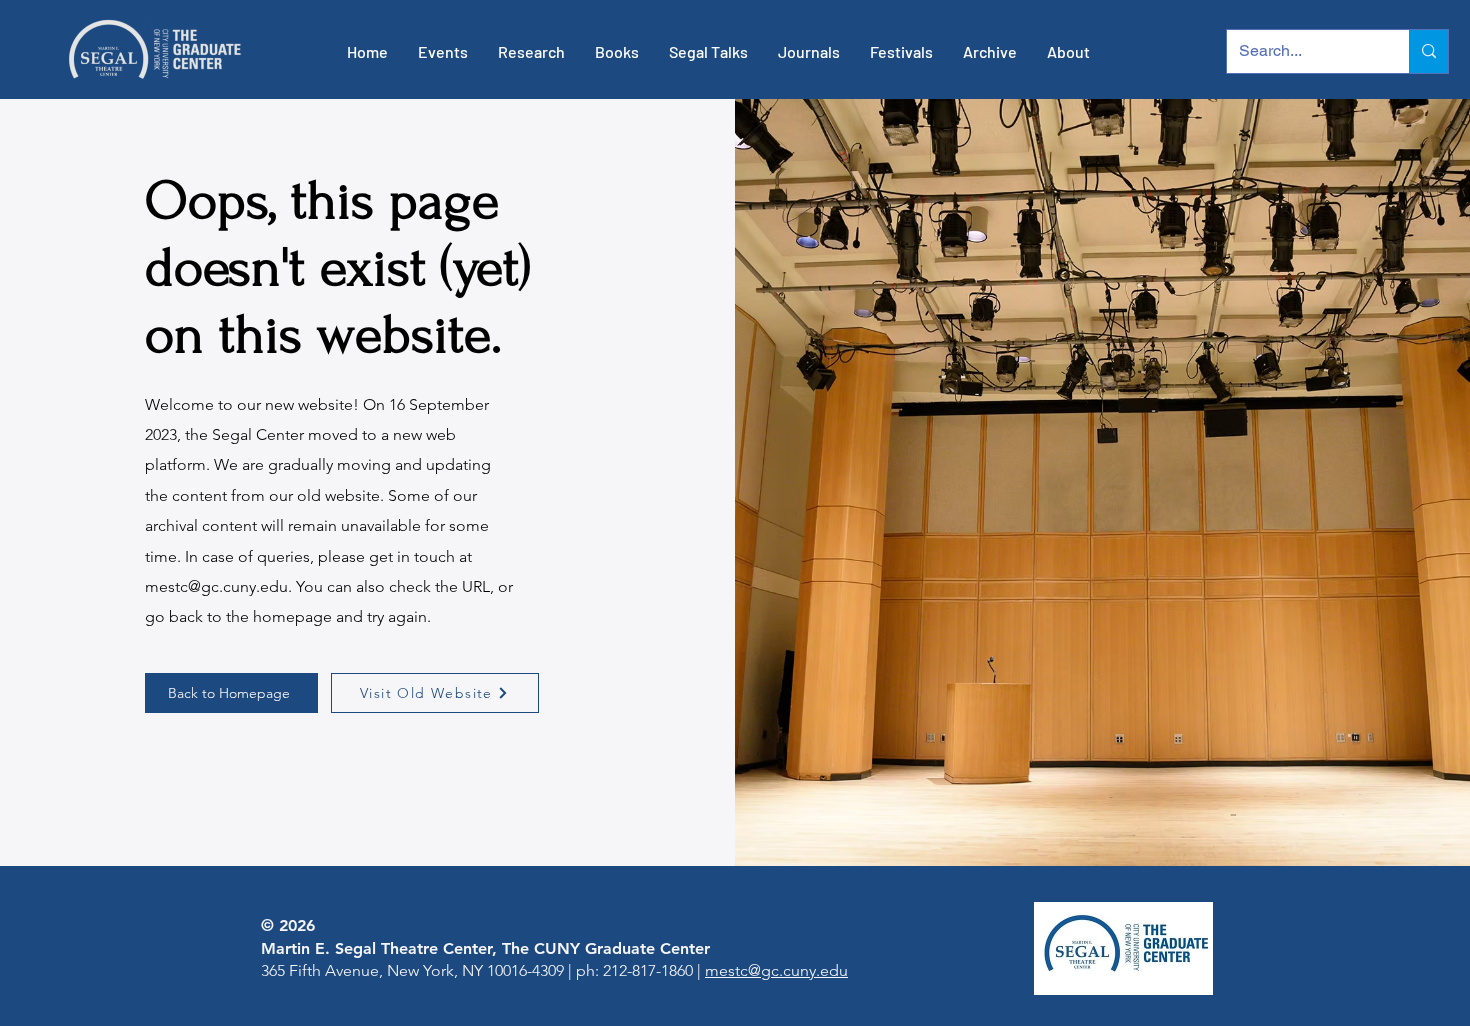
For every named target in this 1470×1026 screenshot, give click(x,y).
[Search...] (1428, 51)
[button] (443, 52)
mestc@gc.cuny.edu (216, 586)
